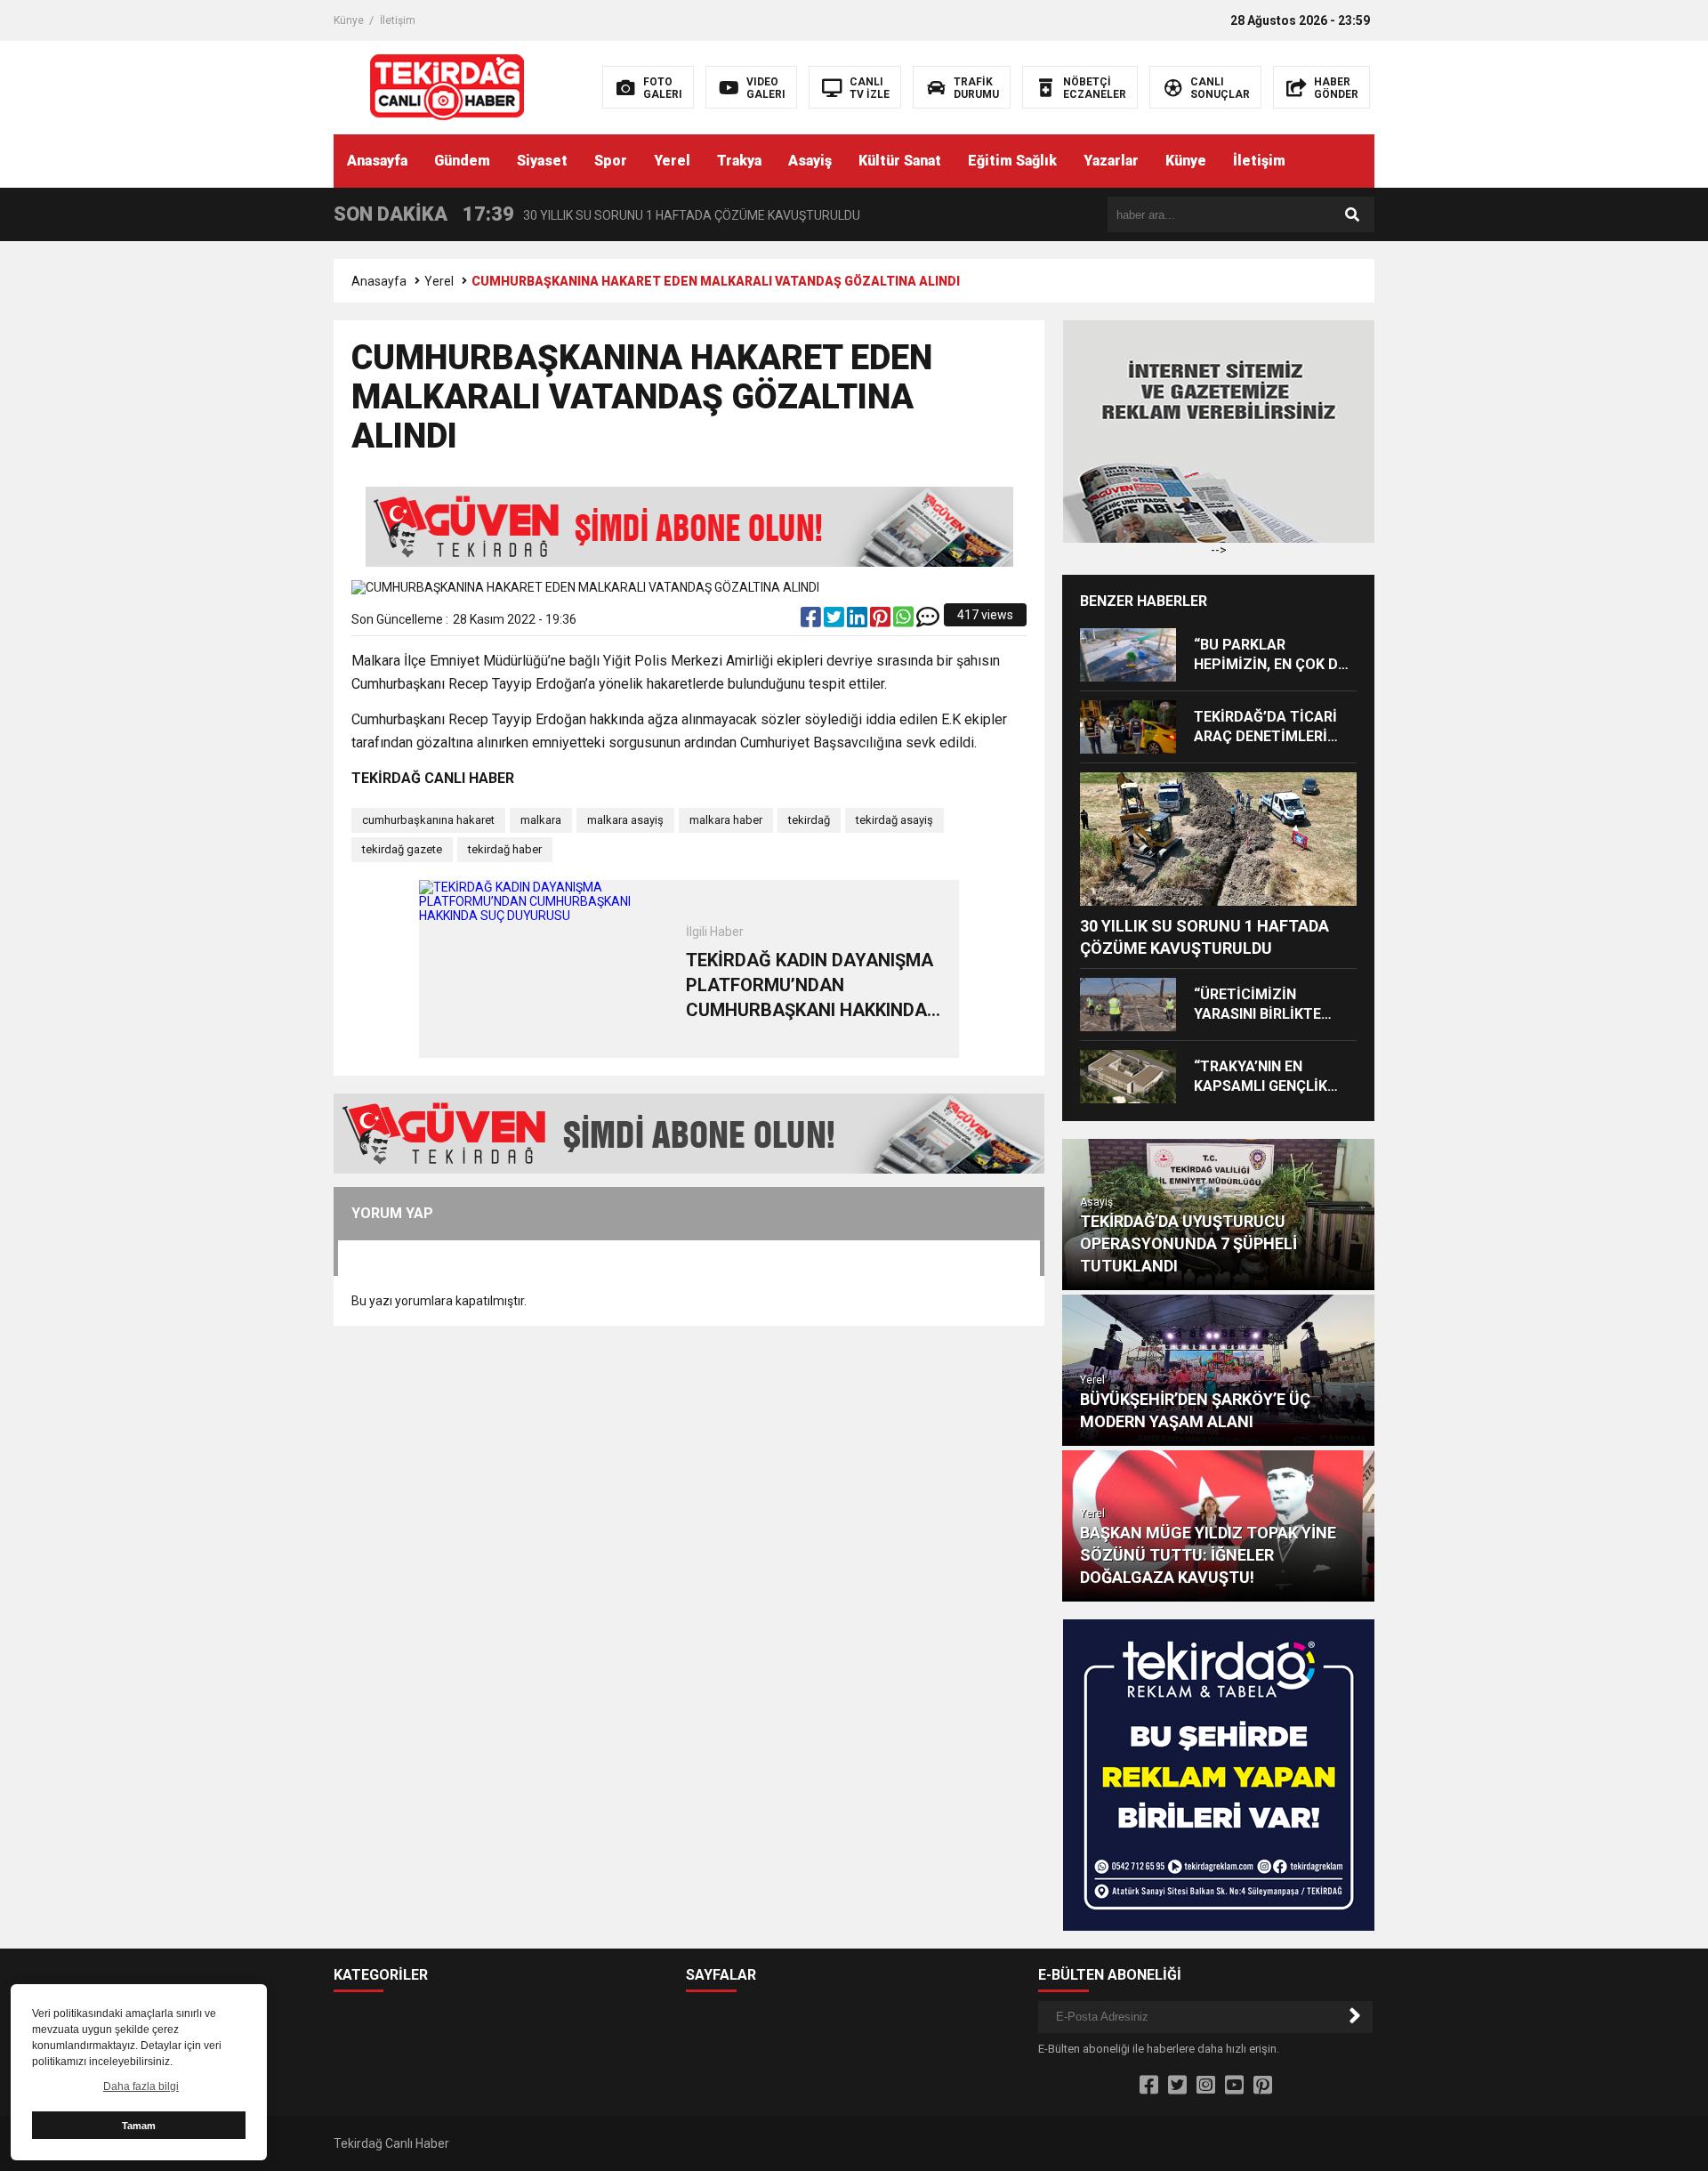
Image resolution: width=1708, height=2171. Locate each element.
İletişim (398, 20)
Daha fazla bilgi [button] (141, 2086)
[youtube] (1234, 2086)
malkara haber (726, 820)
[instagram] (1206, 2086)
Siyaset (542, 161)
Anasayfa (377, 161)
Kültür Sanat (900, 161)
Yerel (672, 161)
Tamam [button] (139, 2126)
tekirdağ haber (505, 849)
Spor (611, 161)
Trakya (739, 161)
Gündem (462, 161)
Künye (349, 20)
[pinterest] (882, 621)
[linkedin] (858, 621)
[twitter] (835, 621)
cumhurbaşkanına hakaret (428, 820)
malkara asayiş (625, 820)
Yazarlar (1111, 161)
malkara (541, 820)
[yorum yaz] (928, 621)
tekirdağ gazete (402, 849)
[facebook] (812, 621)
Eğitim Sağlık (1012, 161)
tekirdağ (809, 820)
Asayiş (810, 161)
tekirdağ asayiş (894, 820)
